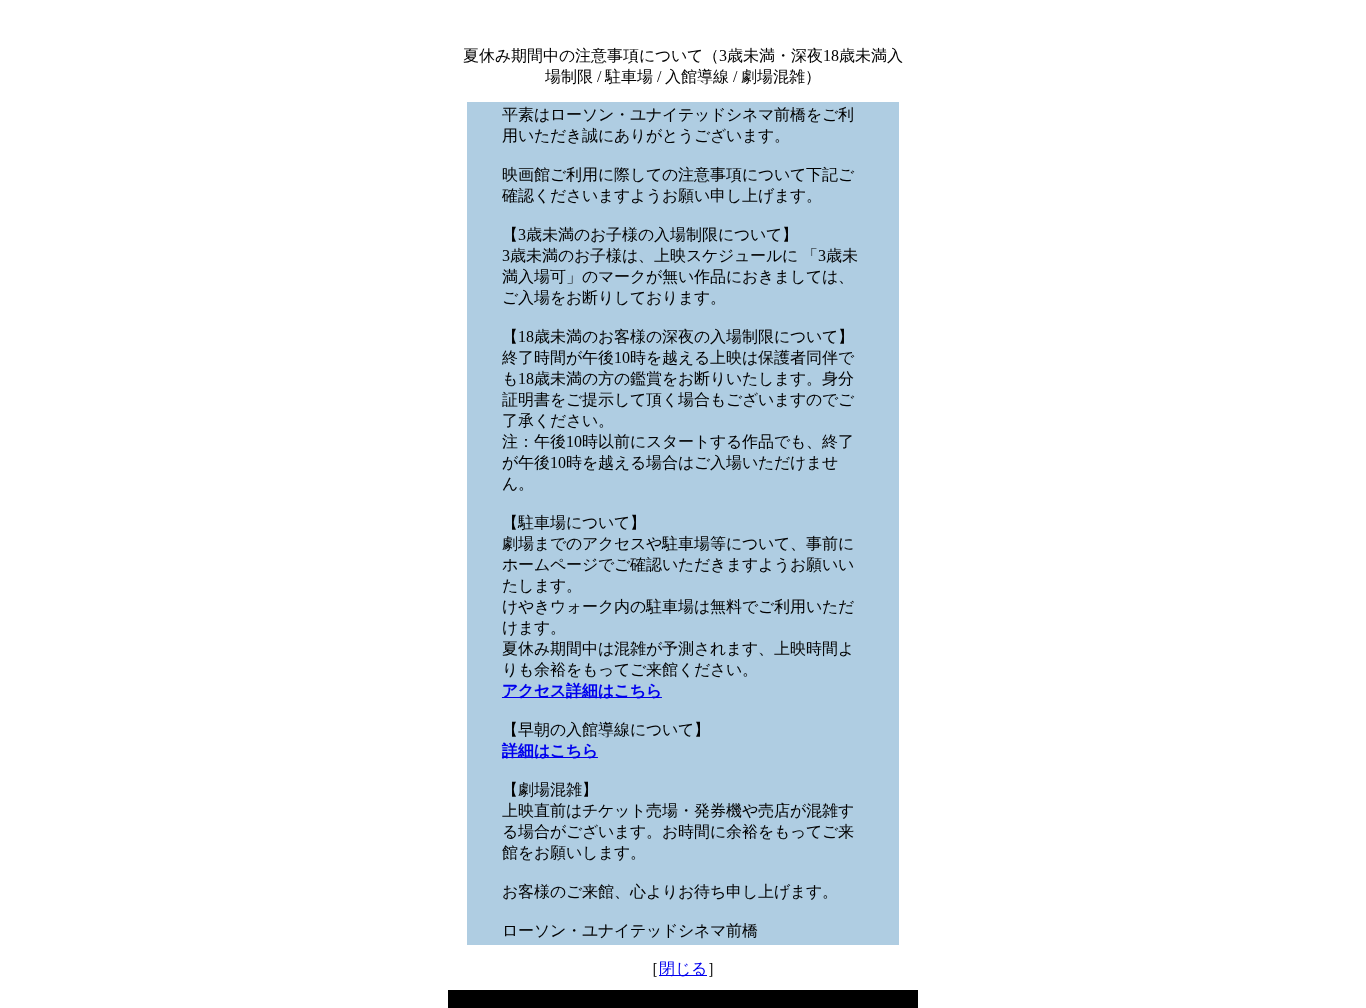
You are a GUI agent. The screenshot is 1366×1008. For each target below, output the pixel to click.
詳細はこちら (550, 750)
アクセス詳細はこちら (582, 690)
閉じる (683, 968)
